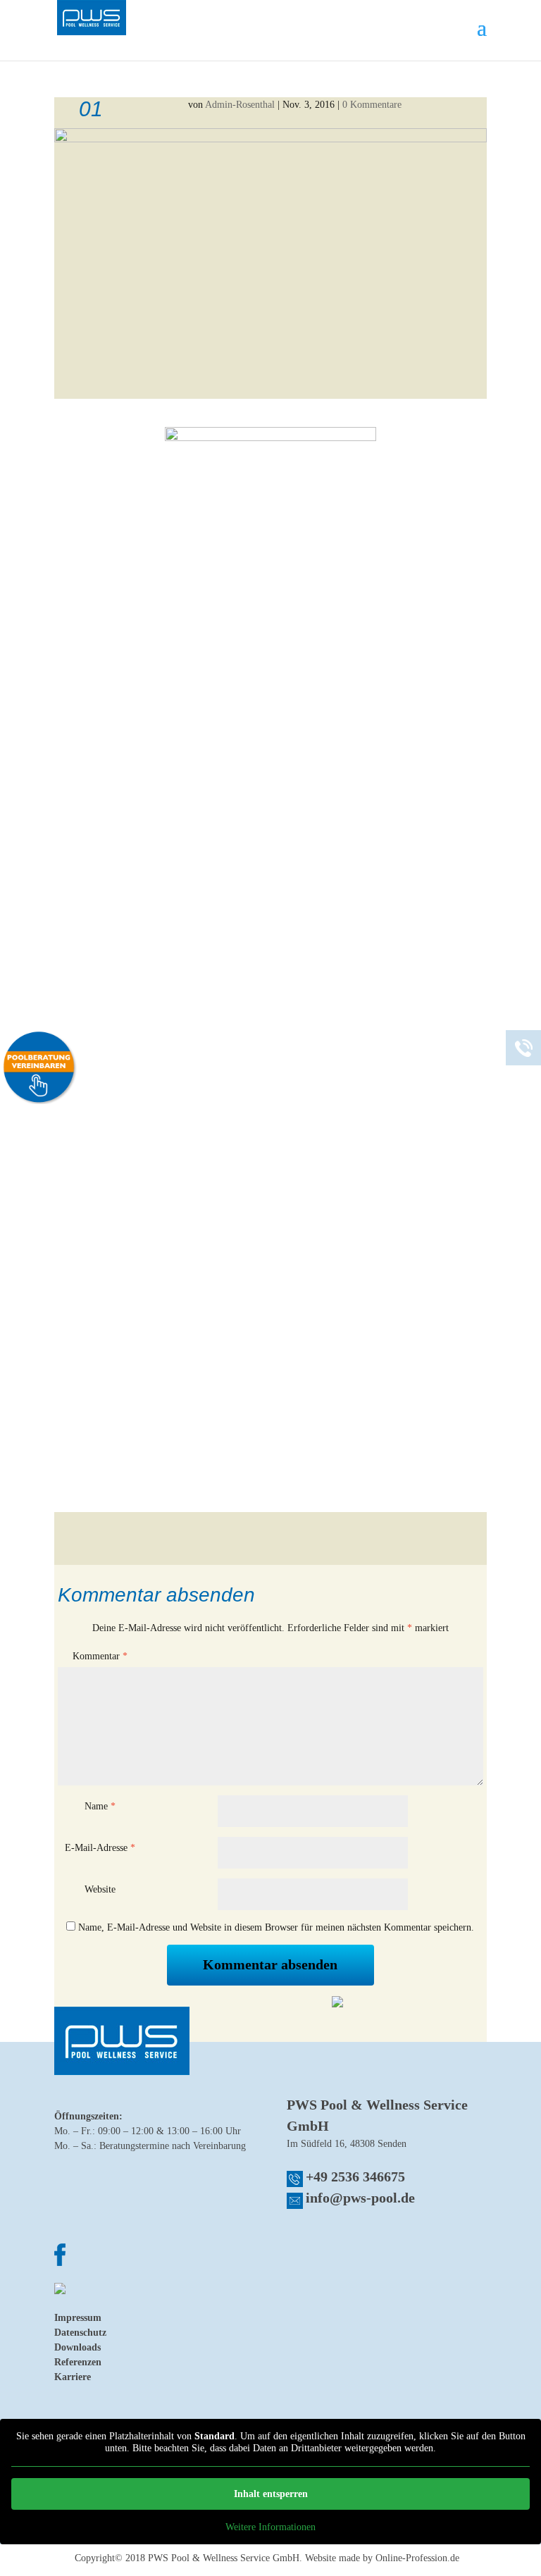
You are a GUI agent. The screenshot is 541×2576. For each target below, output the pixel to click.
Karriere (73, 2377)
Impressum (78, 2318)
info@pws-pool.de (360, 2198)
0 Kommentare (372, 105)
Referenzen (78, 2362)
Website (100, 1889)
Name (100, 1806)
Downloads (77, 2347)
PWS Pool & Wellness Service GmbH (224, 2558)
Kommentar (100, 1656)
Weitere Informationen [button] (270, 2527)
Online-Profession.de (417, 2558)
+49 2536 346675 (355, 2176)
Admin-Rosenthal (240, 105)
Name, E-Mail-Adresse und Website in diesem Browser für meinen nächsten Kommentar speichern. (276, 1927)
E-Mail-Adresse (100, 1848)
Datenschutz (80, 2333)
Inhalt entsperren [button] (271, 2494)
